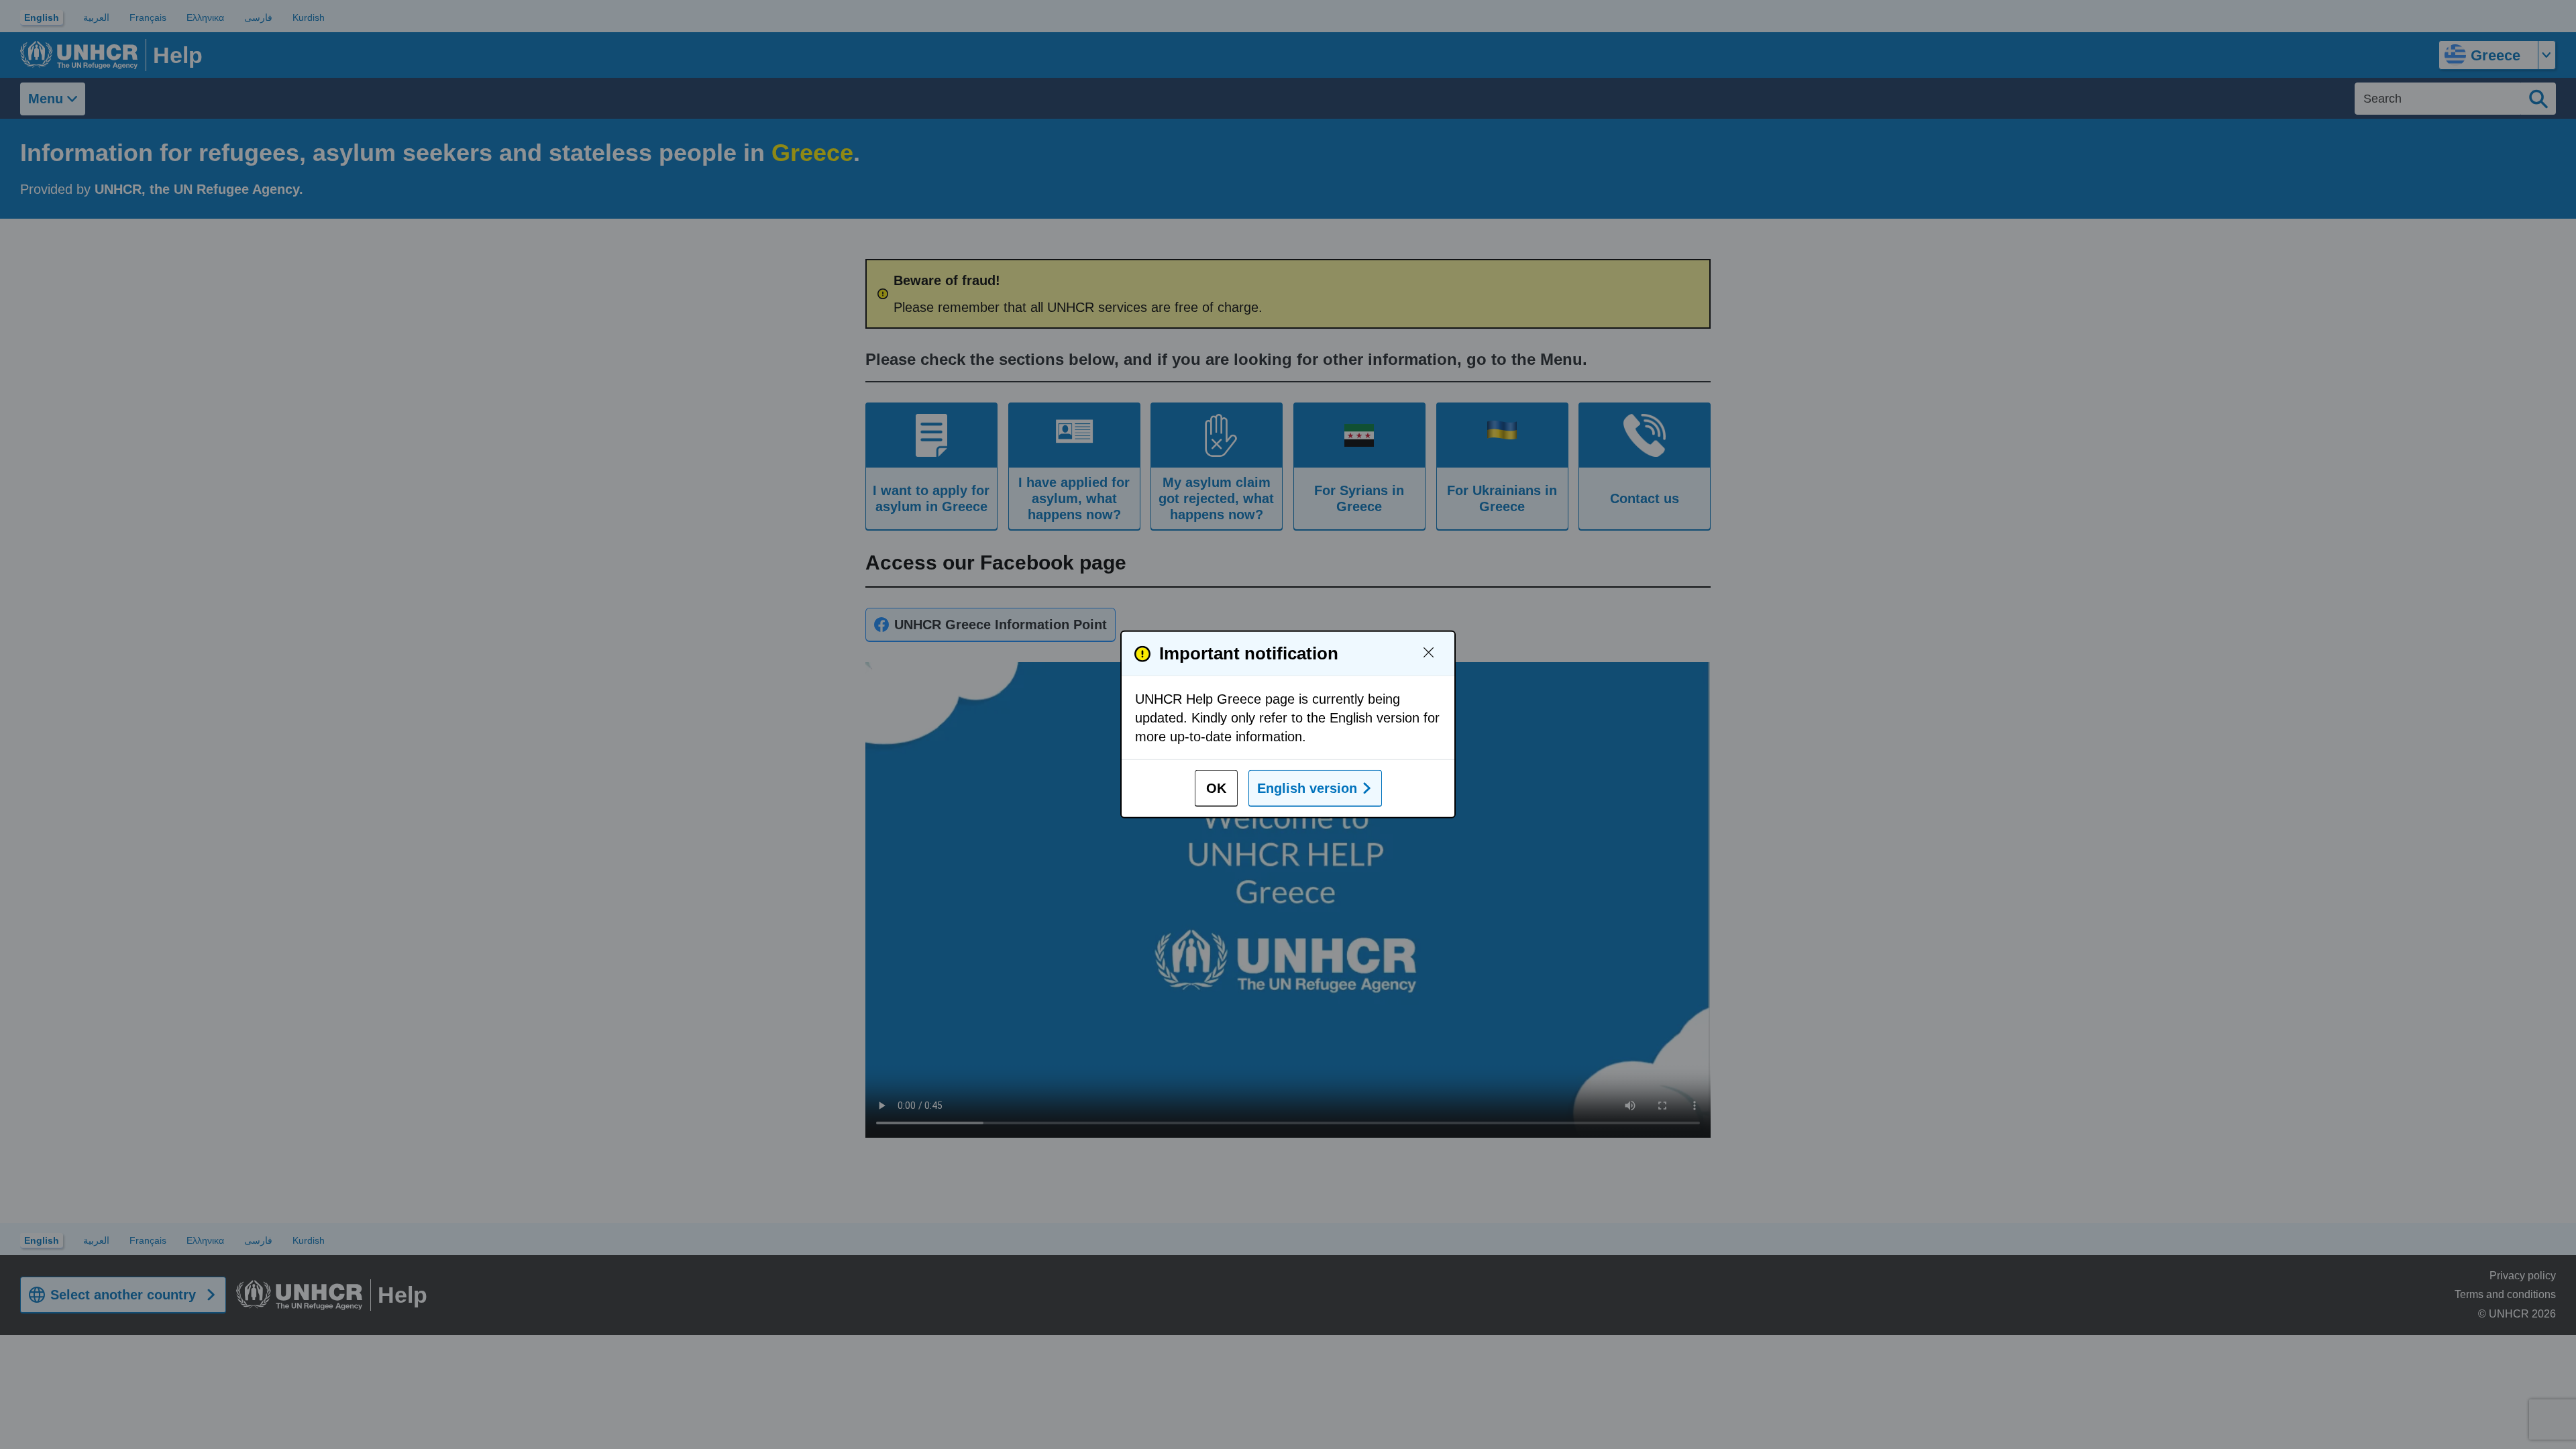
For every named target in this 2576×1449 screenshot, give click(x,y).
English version (1307, 788)
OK (1216, 788)
